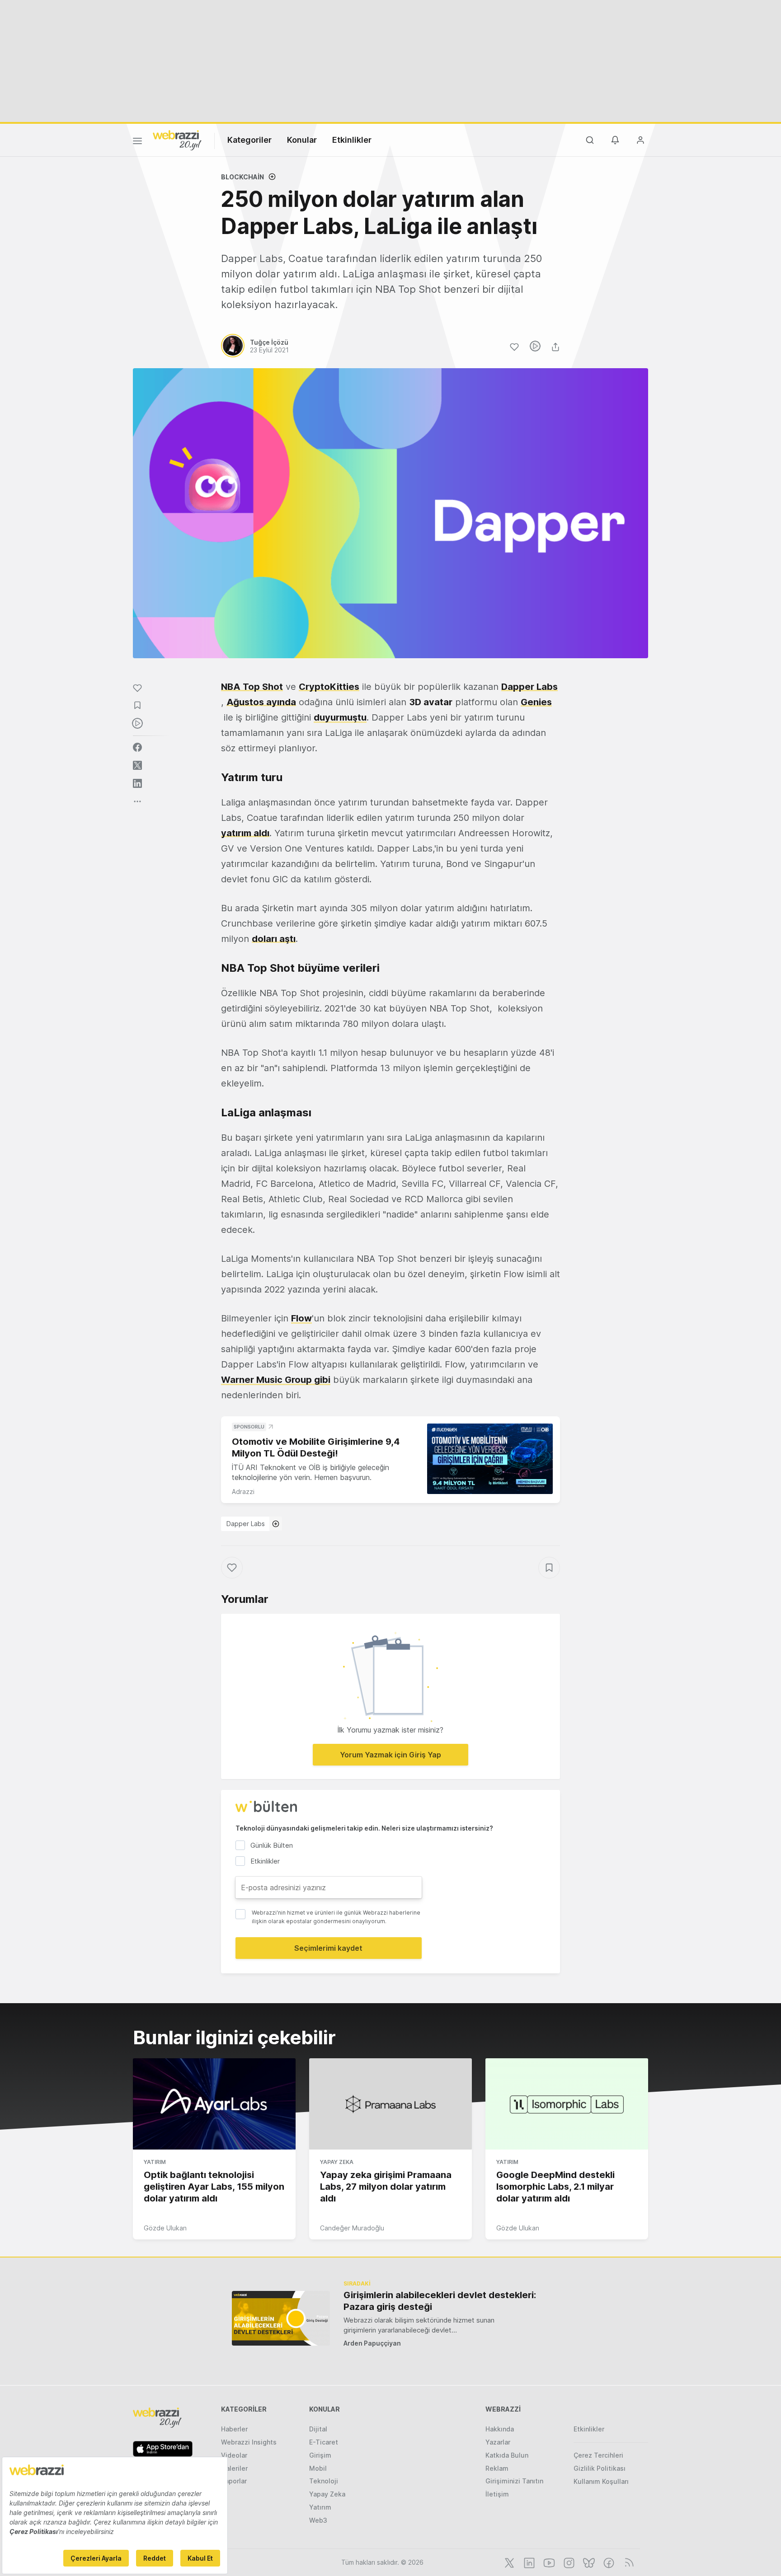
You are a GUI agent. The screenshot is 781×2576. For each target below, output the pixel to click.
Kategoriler (249, 140)
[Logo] (177, 140)
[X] (508, 2562)
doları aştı (274, 939)
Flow (301, 1318)
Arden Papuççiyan (372, 2343)
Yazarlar (498, 2442)
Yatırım (155, 2162)
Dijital (318, 2429)
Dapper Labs (246, 1524)
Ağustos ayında (261, 702)
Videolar (234, 2455)
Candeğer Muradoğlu (352, 2228)
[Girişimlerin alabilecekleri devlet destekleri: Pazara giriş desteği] (281, 2318)
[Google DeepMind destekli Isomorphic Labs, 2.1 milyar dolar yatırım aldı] (567, 2104)
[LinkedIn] (528, 2562)
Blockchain (242, 177)
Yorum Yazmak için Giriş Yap (390, 1755)
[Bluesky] (588, 2562)
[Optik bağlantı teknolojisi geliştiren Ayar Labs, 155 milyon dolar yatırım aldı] (214, 2104)
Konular (302, 140)
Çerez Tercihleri (598, 2455)
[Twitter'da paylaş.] (137, 765)
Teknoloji (324, 2481)
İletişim (497, 2494)
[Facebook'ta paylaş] (137, 747)
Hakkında (500, 2429)
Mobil (318, 2468)
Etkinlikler (352, 140)
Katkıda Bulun (507, 2455)
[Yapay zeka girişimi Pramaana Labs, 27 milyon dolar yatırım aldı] (390, 2104)
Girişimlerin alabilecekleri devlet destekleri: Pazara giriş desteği (440, 2301)
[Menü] (137, 142)
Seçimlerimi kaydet (328, 1948)
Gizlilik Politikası (600, 2468)
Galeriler (234, 2468)
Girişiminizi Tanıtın (514, 2481)
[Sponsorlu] (490, 1459)
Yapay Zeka (337, 2162)
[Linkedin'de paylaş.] (137, 783)
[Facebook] (608, 2562)
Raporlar (234, 2481)
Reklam (497, 2468)
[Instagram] (568, 2562)
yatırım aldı (245, 833)
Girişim (320, 2455)
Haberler (234, 2429)
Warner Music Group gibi (276, 1380)
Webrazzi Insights (249, 2442)
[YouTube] (548, 2562)
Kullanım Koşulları (601, 2481)
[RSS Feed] (628, 2562)
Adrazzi (243, 1492)
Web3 (318, 2520)
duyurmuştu (340, 717)
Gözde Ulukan (165, 2228)
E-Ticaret (324, 2442)
